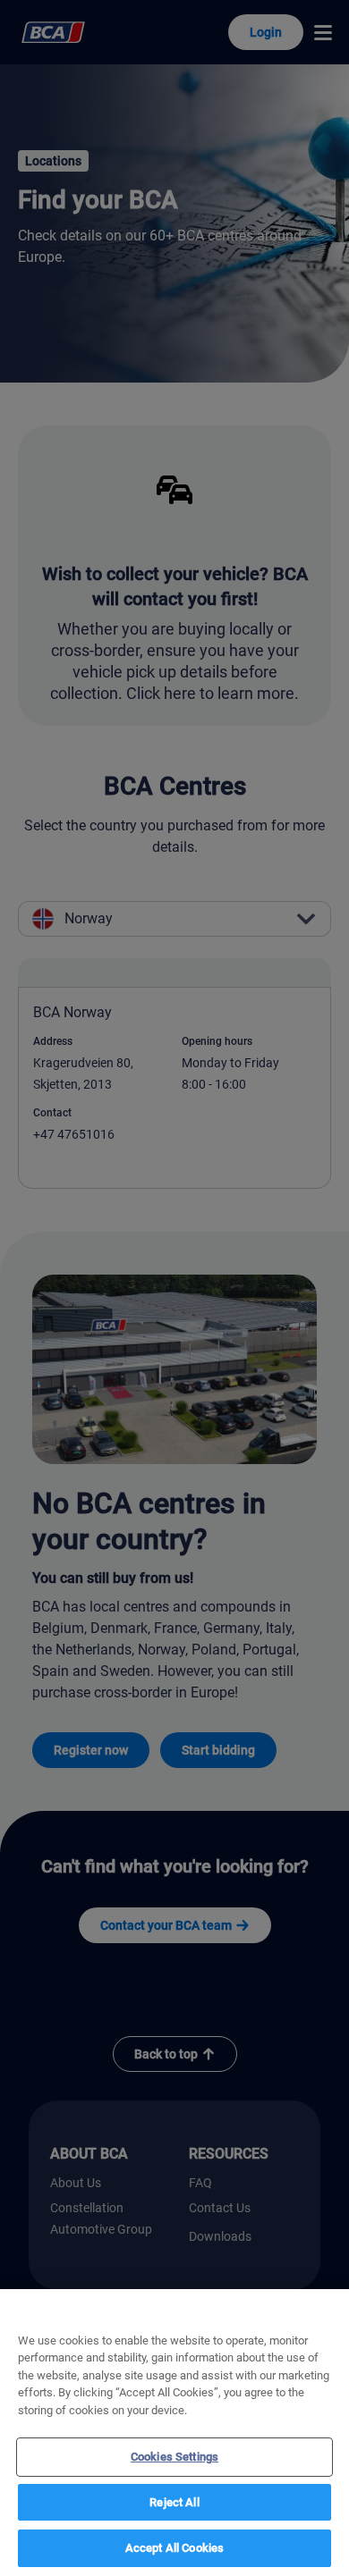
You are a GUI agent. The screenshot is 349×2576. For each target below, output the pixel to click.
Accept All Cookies (174, 2548)
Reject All (174, 2502)
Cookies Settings (174, 2457)
